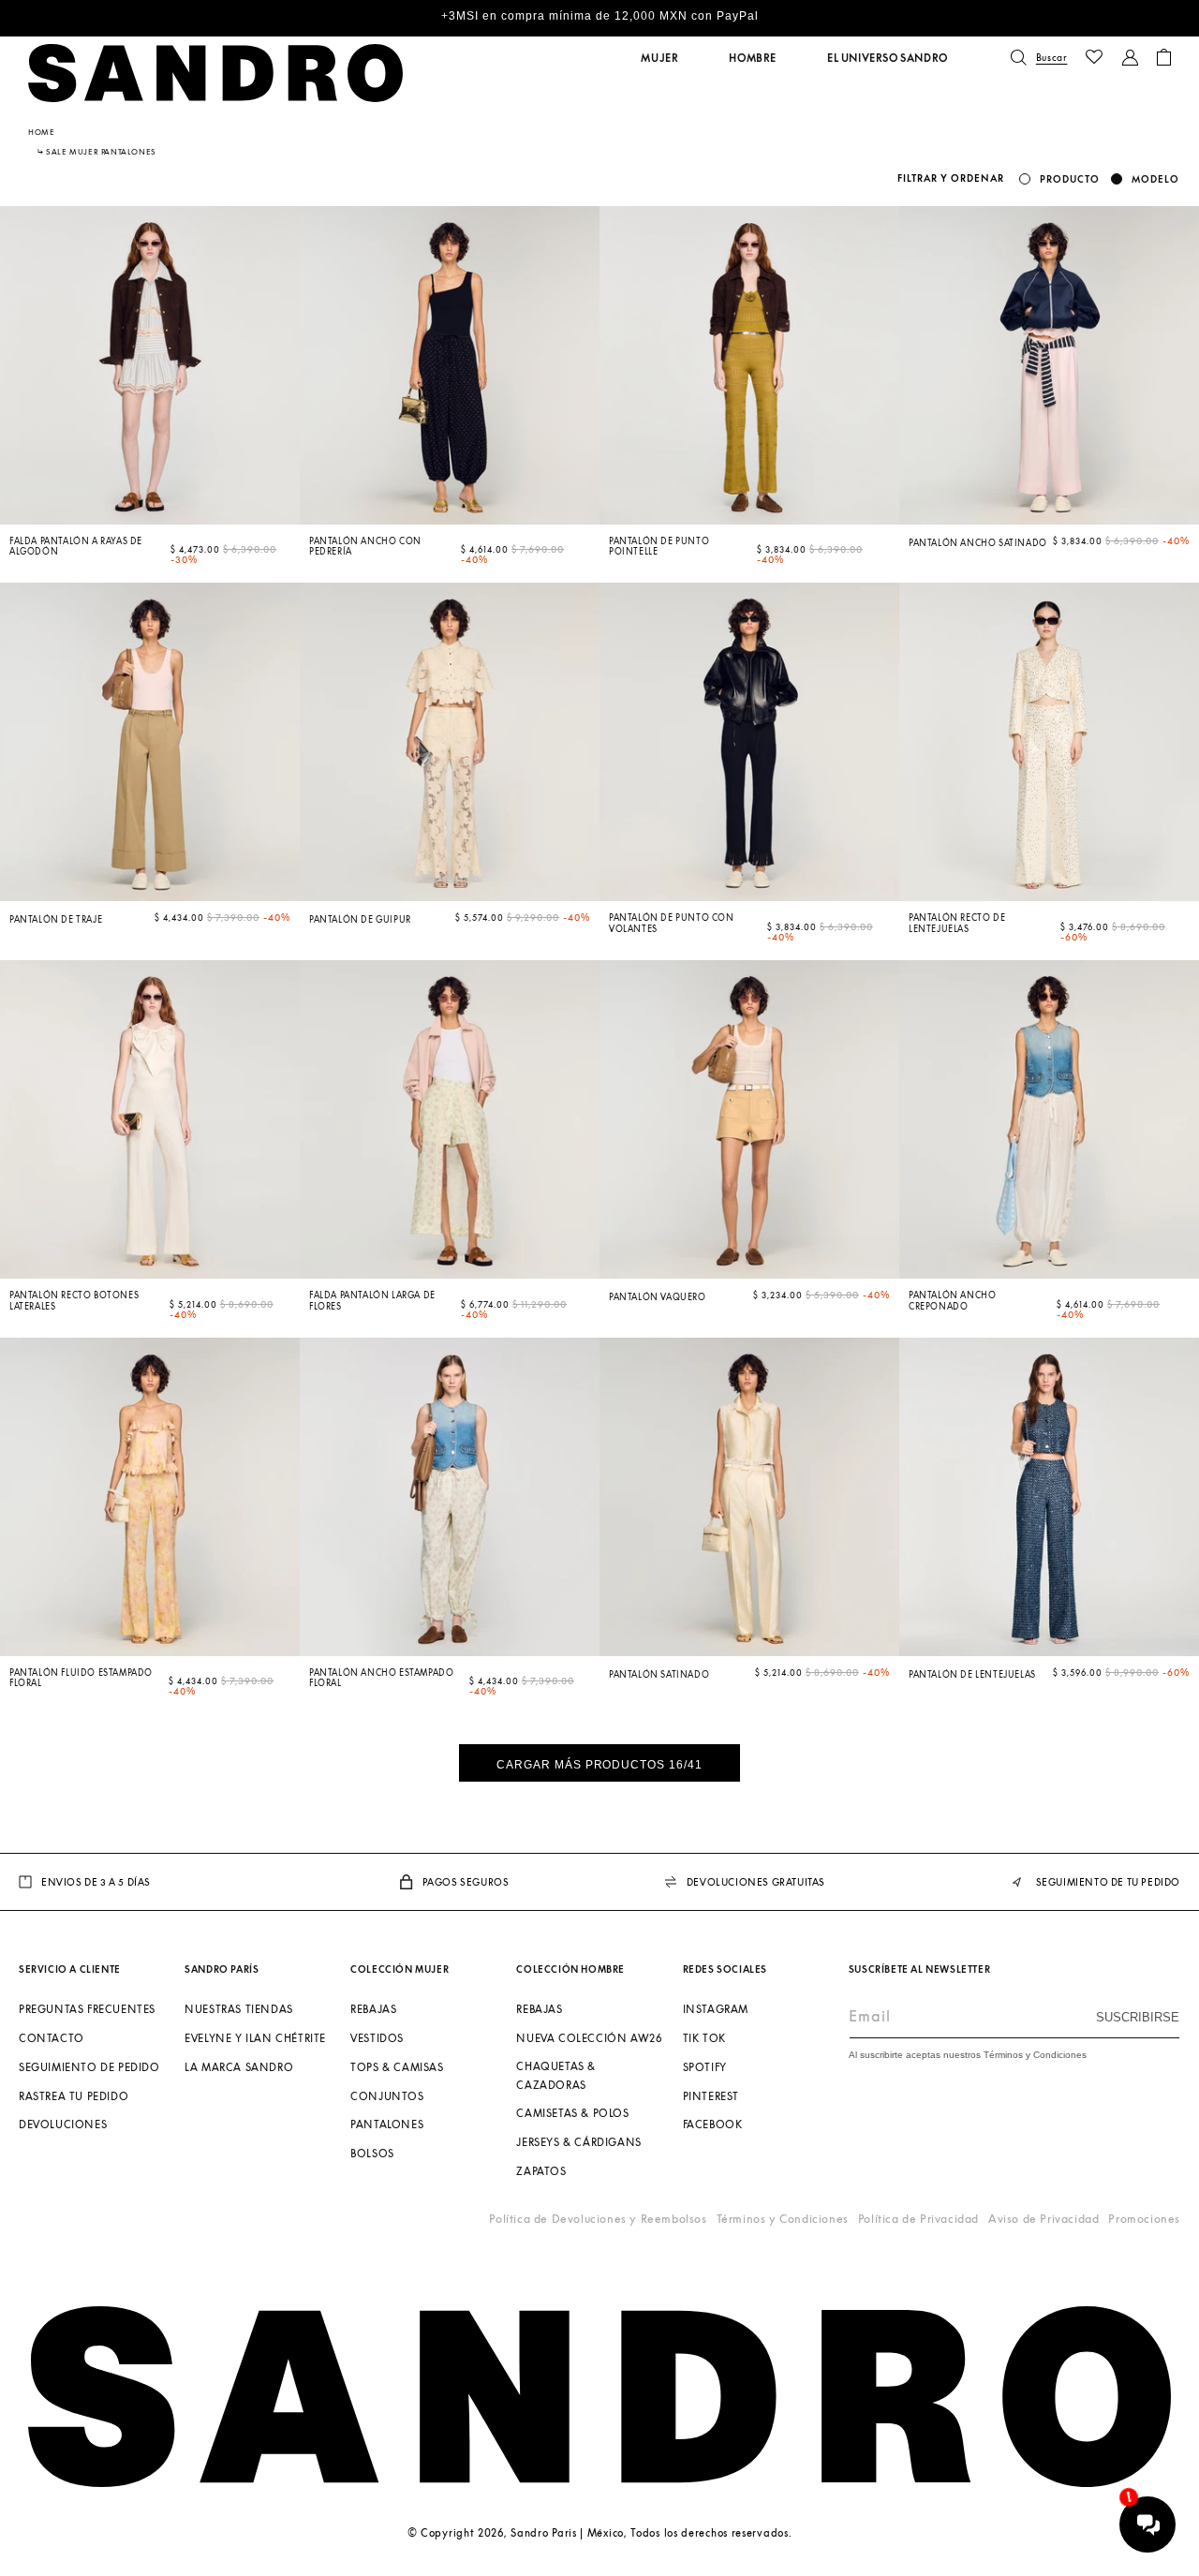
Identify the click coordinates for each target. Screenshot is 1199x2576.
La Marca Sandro (239, 2067)
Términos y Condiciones (783, 2219)
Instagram (716, 2009)
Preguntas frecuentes (87, 2009)
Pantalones (387, 2125)
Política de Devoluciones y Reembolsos (598, 2219)
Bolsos (372, 2153)
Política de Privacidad (918, 2219)
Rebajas (373, 2009)
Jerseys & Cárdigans (578, 2142)
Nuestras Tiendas (239, 2009)
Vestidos (377, 2038)
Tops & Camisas (397, 2067)
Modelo (1155, 179)
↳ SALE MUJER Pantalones (97, 152)
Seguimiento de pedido (89, 2067)
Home (41, 132)
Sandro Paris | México (567, 2532)
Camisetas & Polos (572, 2114)
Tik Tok (704, 2038)
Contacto (52, 2038)
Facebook (713, 2125)
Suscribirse (1138, 2017)
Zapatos (541, 2171)
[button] (659, 58)
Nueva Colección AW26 (589, 2038)
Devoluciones (63, 2125)
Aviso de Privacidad (1044, 2219)
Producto (1070, 179)
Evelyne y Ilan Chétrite (255, 2038)
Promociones (1144, 2219)
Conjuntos (387, 2096)
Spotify (705, 2067)
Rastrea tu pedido (74, 2096)
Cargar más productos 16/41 (599, 1765)
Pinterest (711, 2096)
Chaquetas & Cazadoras (556, 2075)
